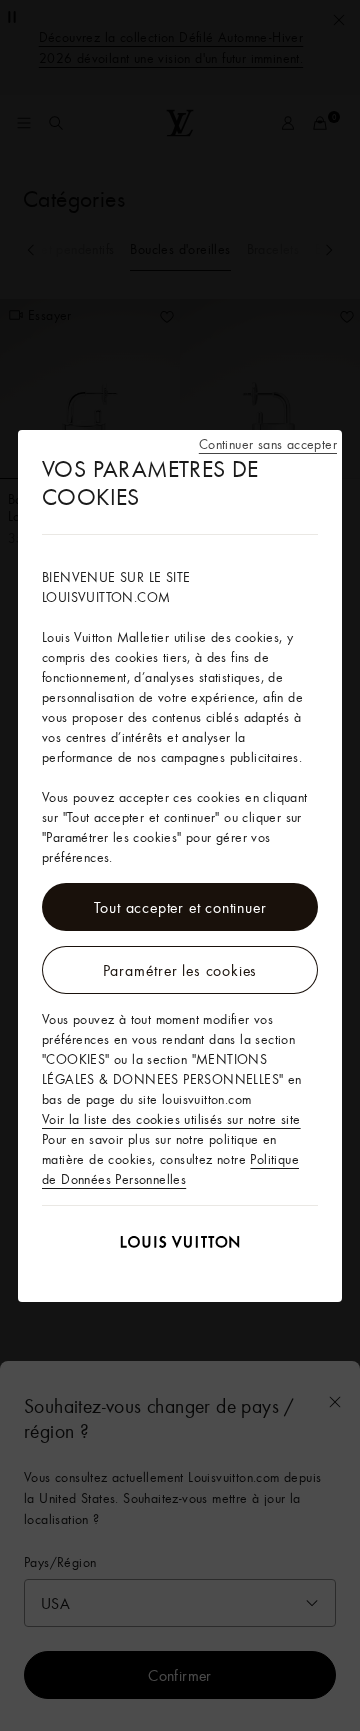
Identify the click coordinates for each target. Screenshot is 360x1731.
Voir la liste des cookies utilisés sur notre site (171, 1119)
